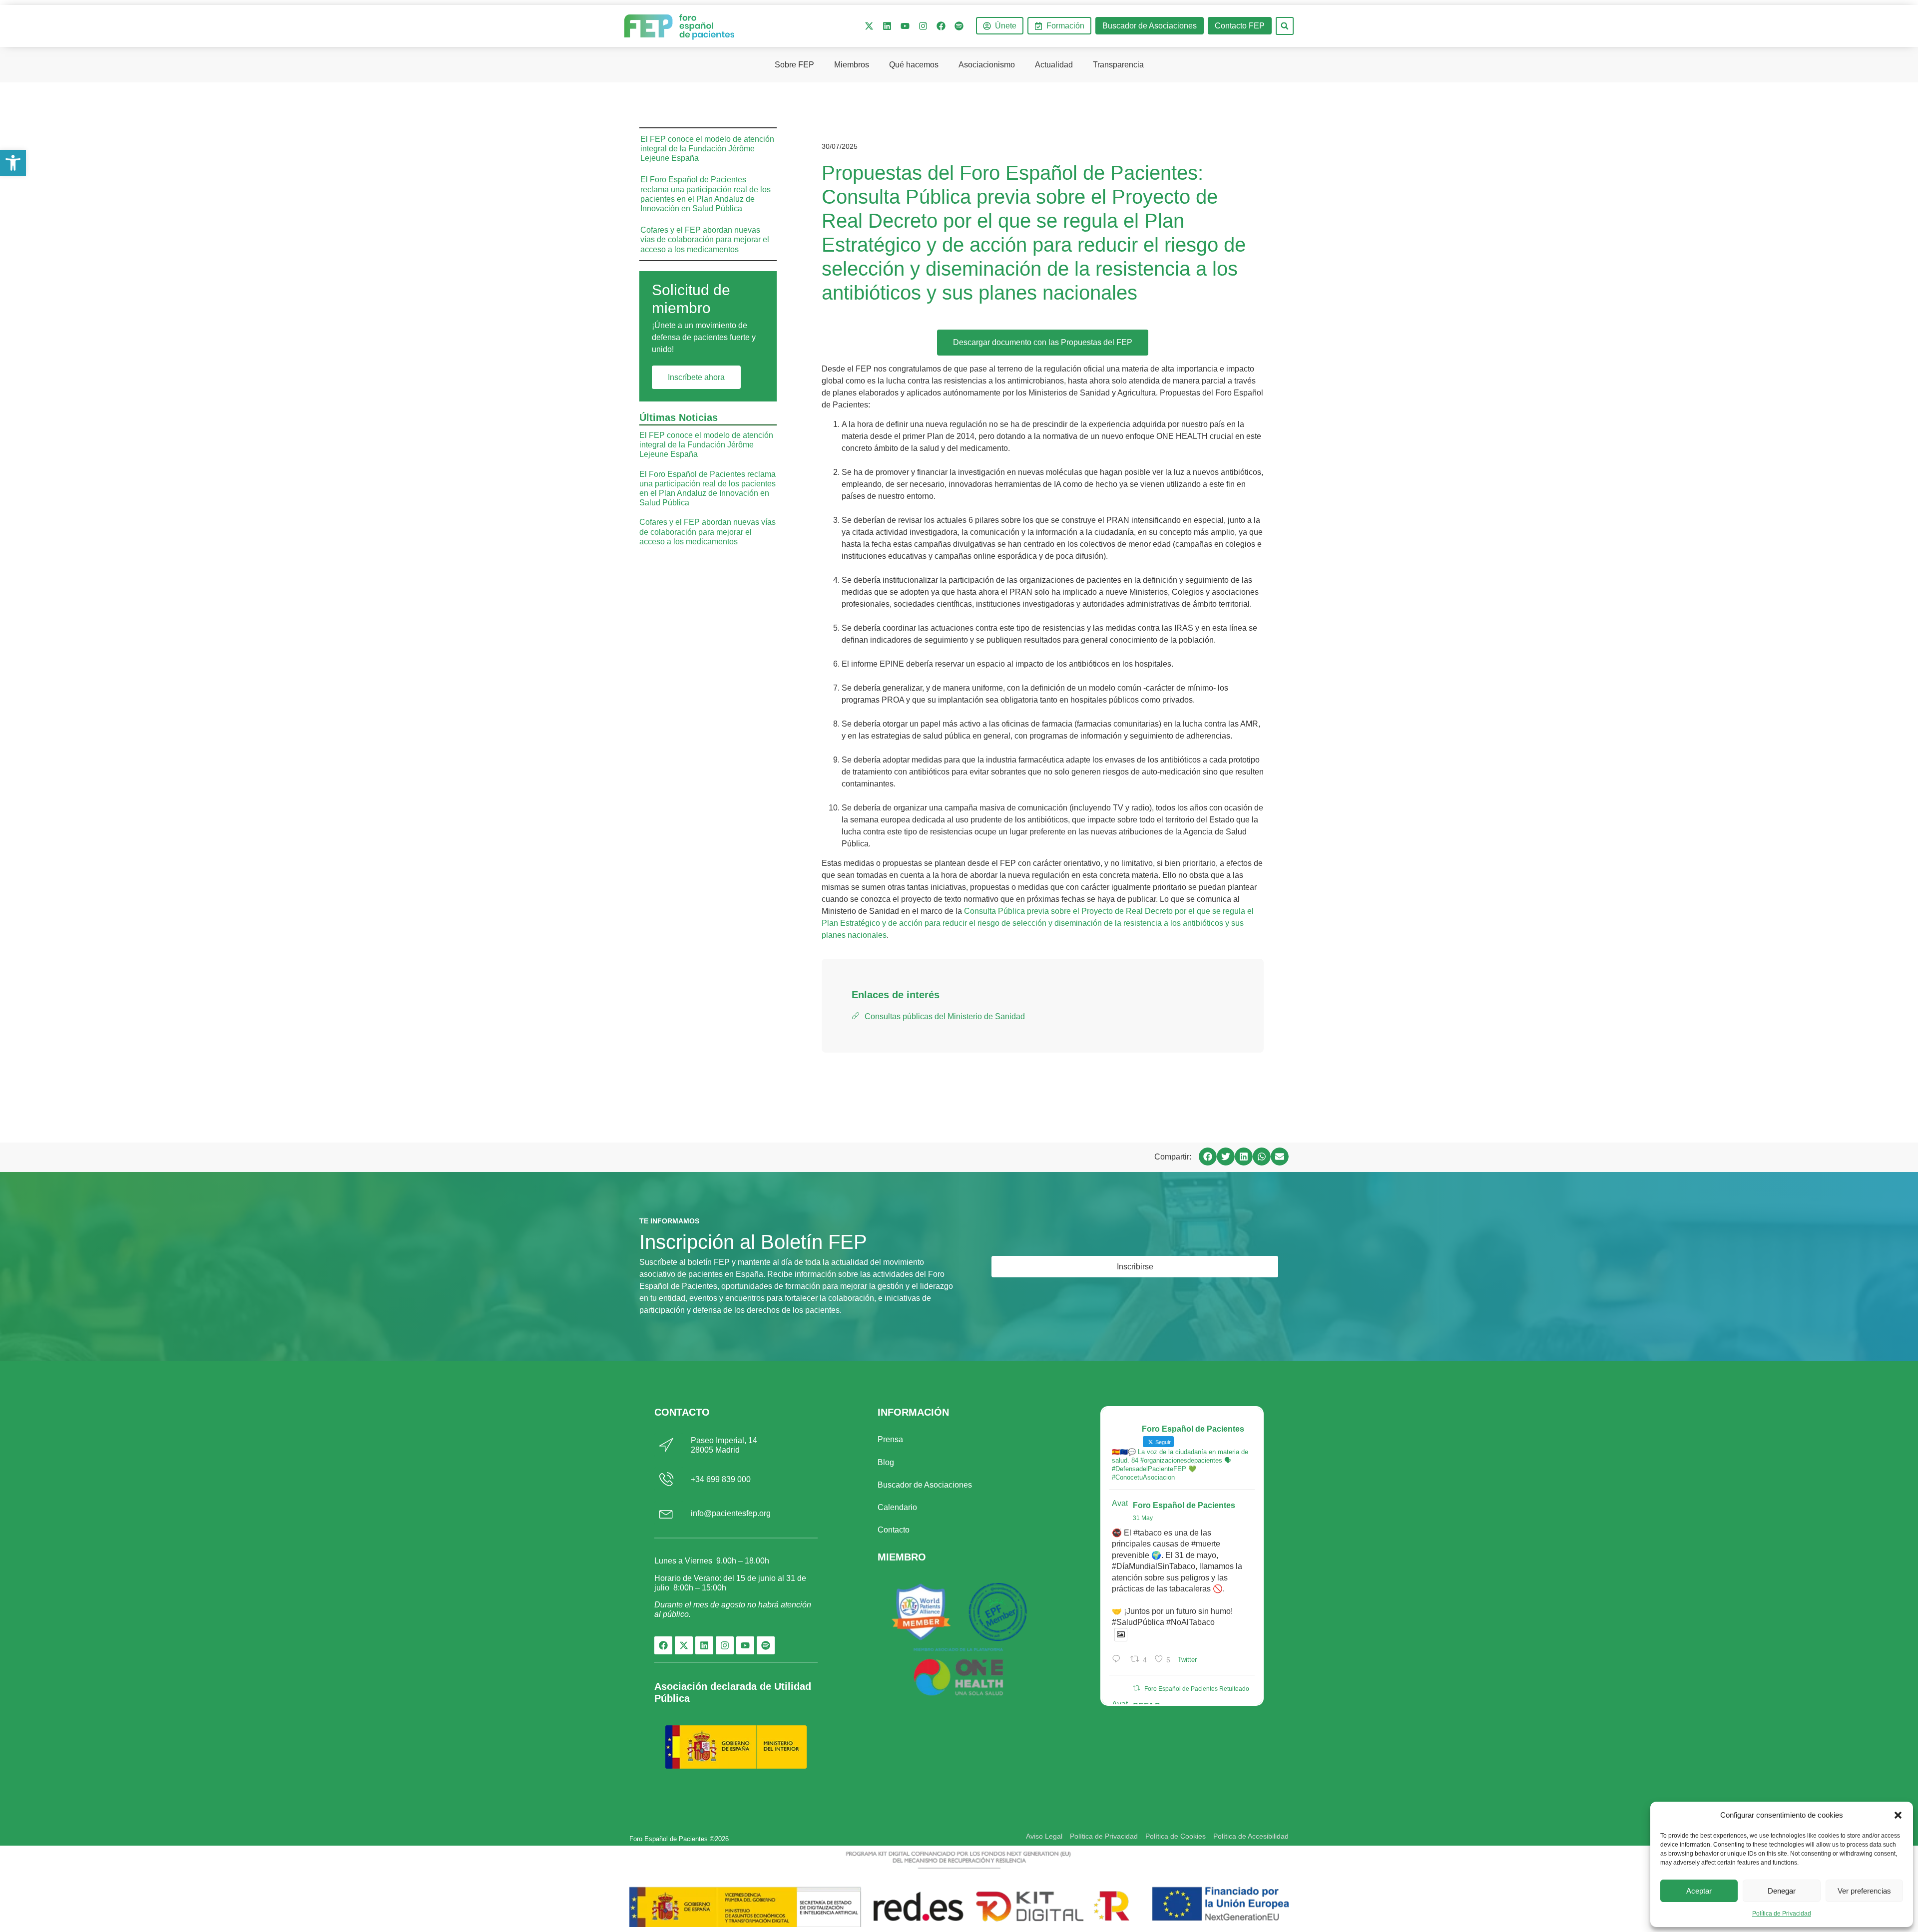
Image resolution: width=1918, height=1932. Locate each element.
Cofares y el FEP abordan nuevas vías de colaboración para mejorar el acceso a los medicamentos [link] (705, 239)
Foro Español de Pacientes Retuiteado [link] (1197, 1689)
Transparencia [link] (1118, 65)
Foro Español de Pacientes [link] (1184, 1505)
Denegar (1782, 1891)
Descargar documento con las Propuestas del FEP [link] (1043, 342)
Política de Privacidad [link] (1782, 1914)
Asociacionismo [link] (987, 65)
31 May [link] (1143, 1518)
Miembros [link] (852, 65)
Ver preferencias (1864, 1891)
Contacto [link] (894, 1530)
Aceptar (1699, 1891)
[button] (1898, 1815)
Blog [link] (886, 1462)
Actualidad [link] (1054, 65)
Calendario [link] (897, 1507)
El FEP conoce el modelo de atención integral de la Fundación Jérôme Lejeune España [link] (707, 149)
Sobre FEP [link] (794, 65)
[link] (13, 163)
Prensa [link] (890, 1439)
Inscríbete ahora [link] (696, 377)
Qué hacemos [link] (914, 65)
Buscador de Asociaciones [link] (925, 1485)
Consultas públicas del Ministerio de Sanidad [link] (945, 1016)
